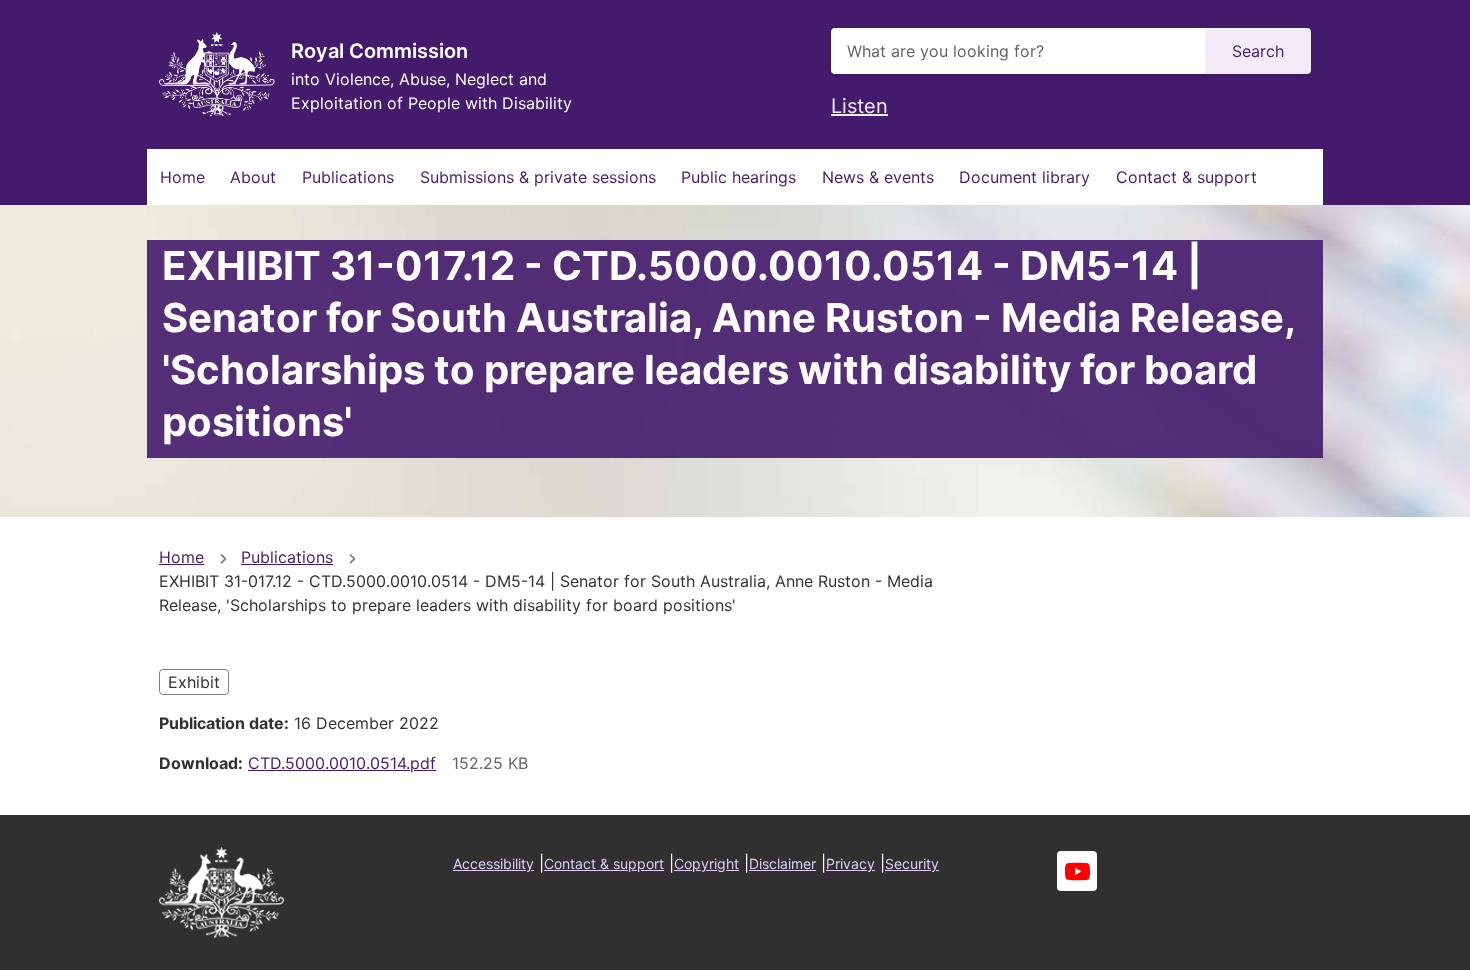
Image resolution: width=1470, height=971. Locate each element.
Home (182, 177)
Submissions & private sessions (538, 177)
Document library (1024, 177)
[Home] (217, 74)
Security (912, 863)
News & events (878, 177)
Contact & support (1186, 177)
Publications (348, 177)
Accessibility (493, 863)
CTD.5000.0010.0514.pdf (342, 763)
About (253, 177)
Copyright (706, 863)
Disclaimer (782, 863)
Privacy (850, 863)
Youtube (1077, 871)
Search (1258, 51)
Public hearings (738, 177)
